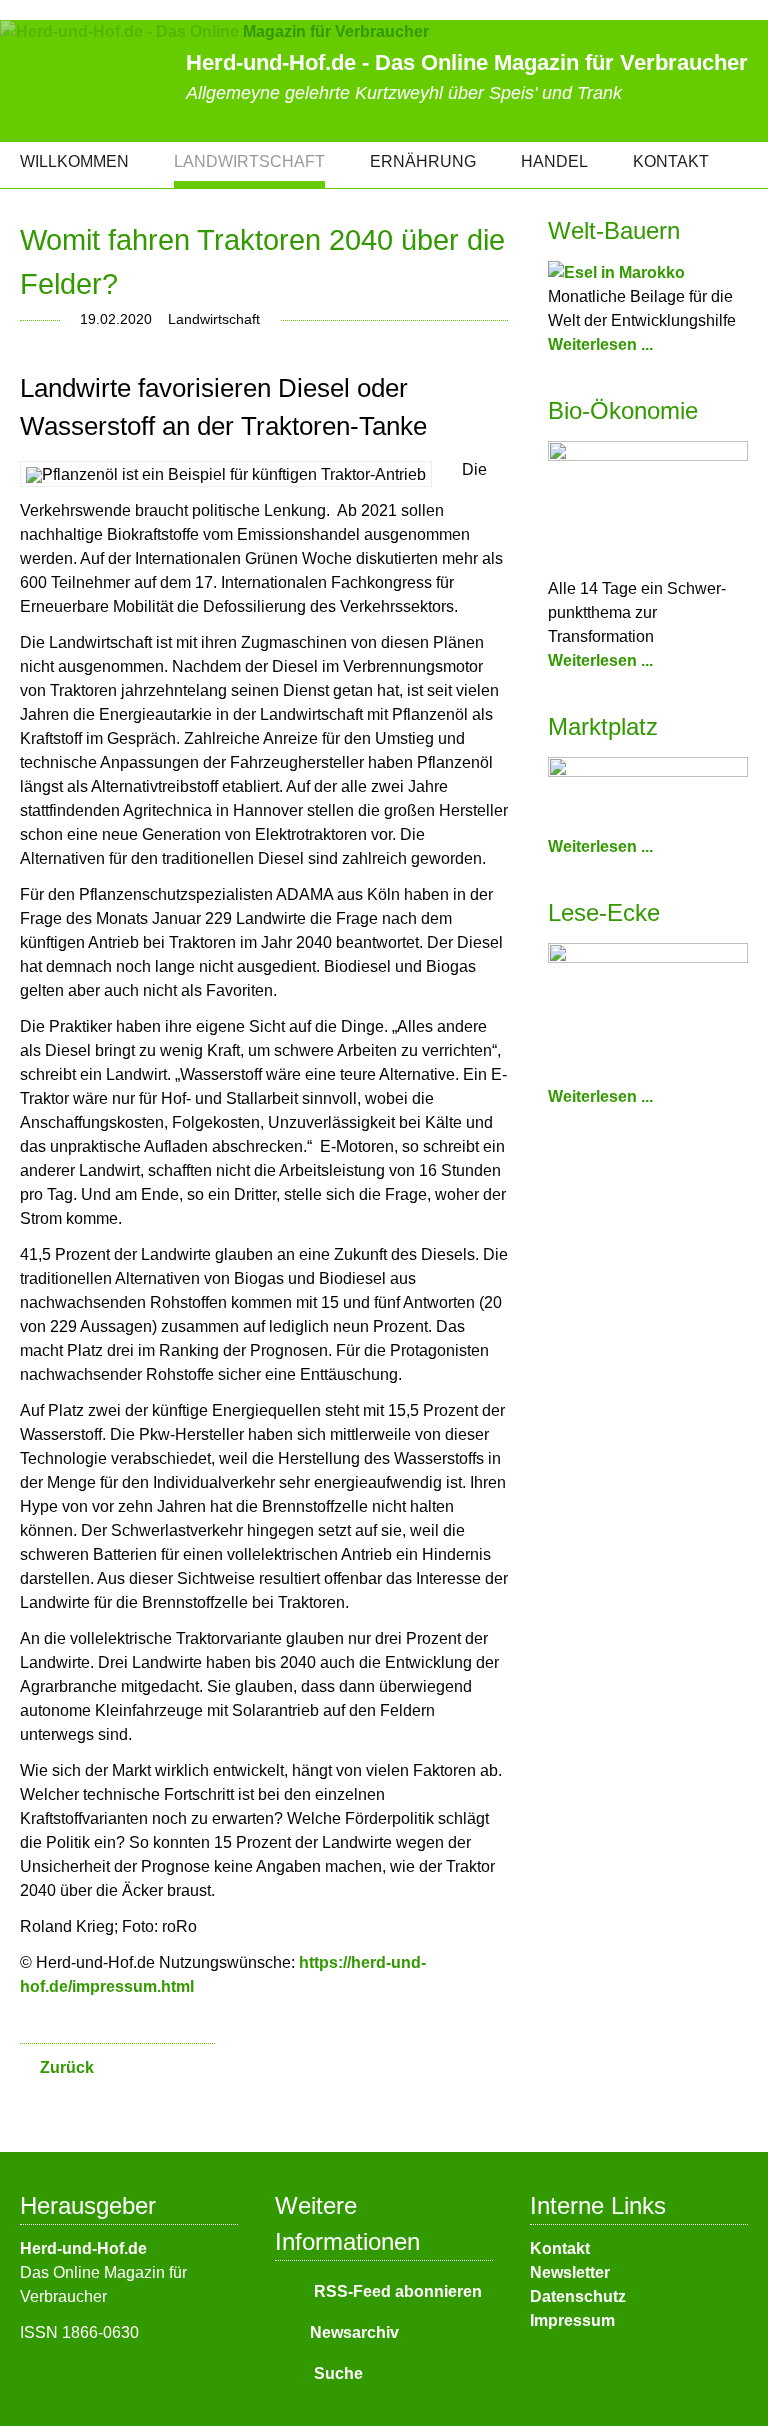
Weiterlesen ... (600, 344)
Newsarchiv (354, 2332)
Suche (336, 2373)
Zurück (67, 2067)
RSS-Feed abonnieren (396, 2291)
